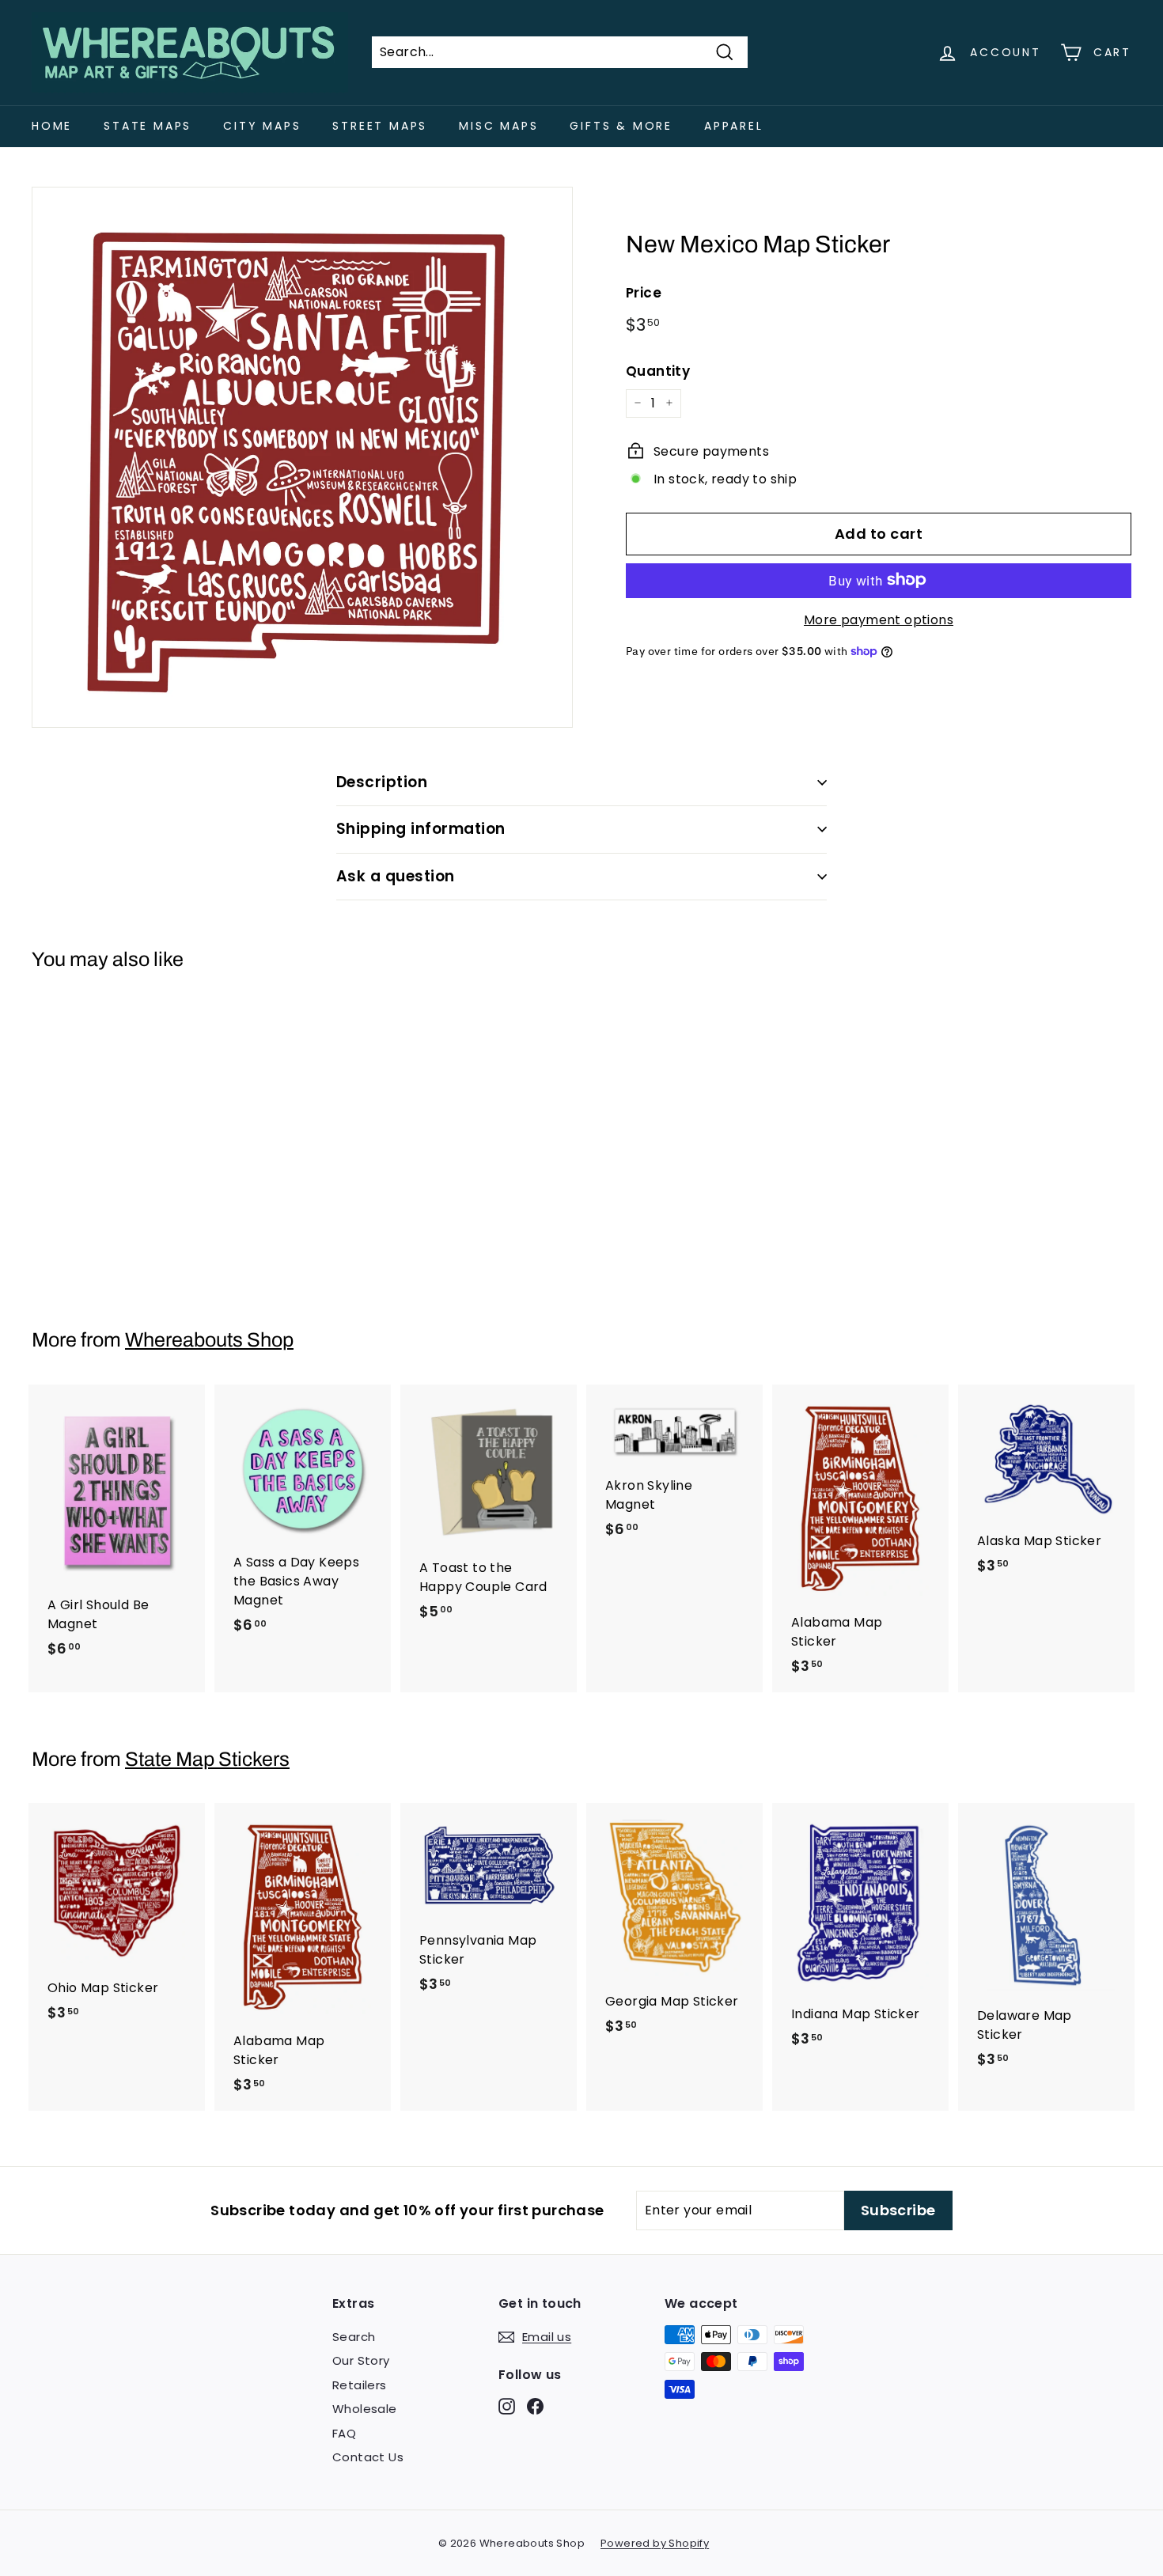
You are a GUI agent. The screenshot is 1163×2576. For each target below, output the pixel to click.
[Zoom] (302, 457)
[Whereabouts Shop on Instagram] (507, 2406)
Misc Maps (498, 126)
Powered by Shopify (655, 2543)
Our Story (361, 2360)
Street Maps (380, 126)
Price (644, 292)
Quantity (658, 370)
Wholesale (365, 2409)
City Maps (262, 126)
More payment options (879, 619)
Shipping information (421, 829)
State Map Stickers (207, 1759)
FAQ (344, 2433)
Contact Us (368, 2457)
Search (354, 2337)
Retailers (360, 2385)
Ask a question (396, 876)
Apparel (734, 126)
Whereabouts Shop (209, 1340)
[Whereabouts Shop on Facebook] (535, 2406)
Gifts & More (621, 126)
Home (52, 126)
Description (382, 782)
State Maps (148, 126)
